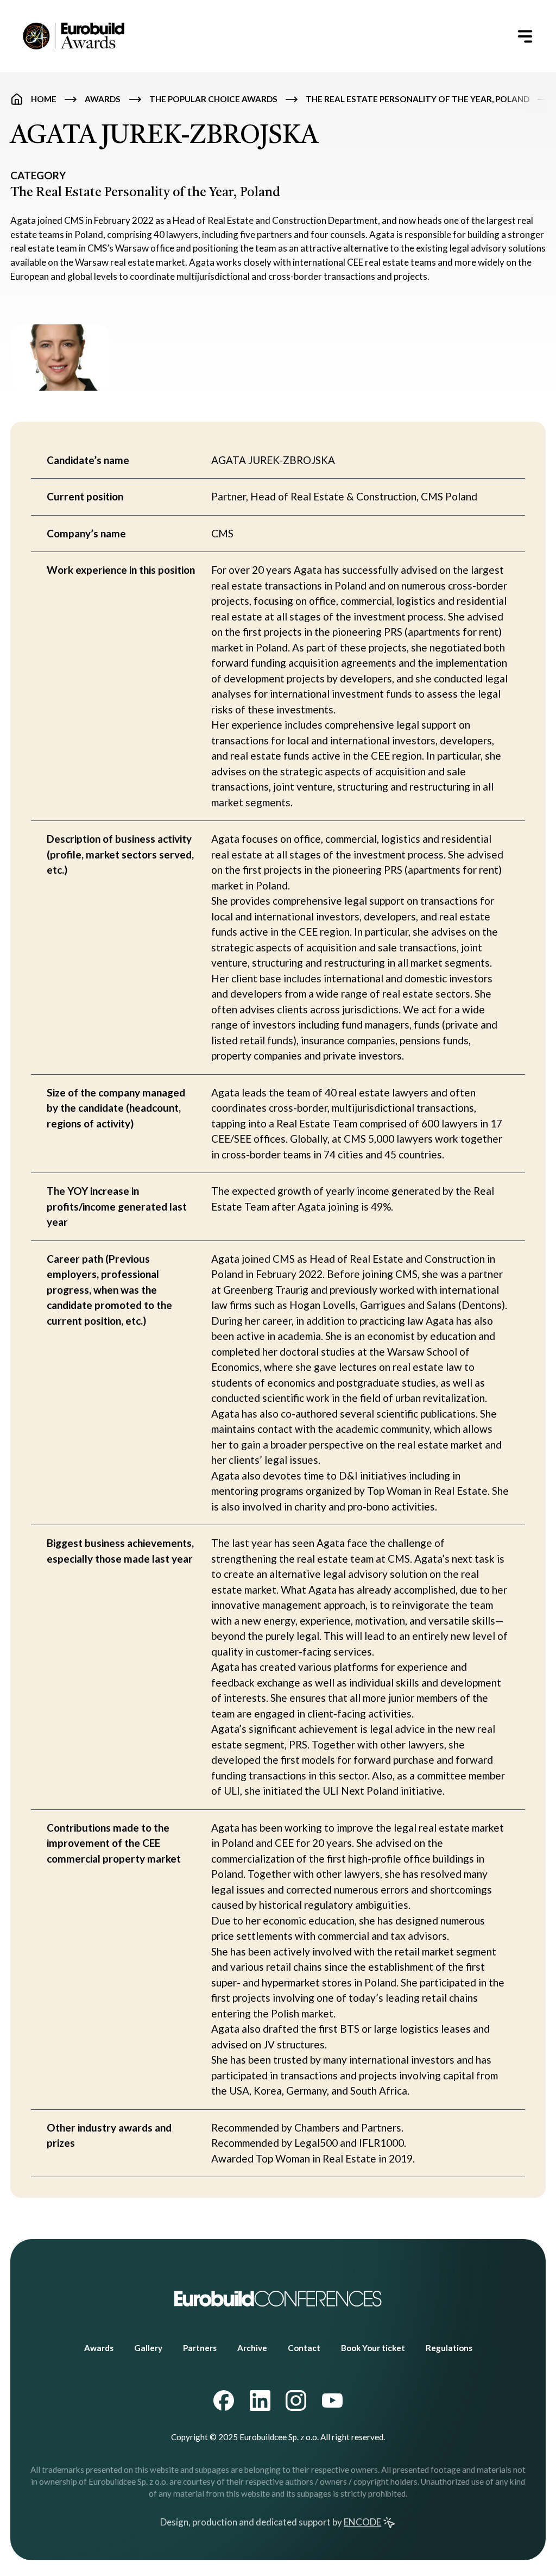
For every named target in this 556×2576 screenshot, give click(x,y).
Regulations (449, 2348)
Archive (252, 2348)
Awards (103, 99)
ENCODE (362, 2522)
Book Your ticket (373, 2348)
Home (44, 99)
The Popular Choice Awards (213, 99)
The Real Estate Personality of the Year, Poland (418, 99)
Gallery (148, 2348)
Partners (200, 2348)
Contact (304, 2348)
